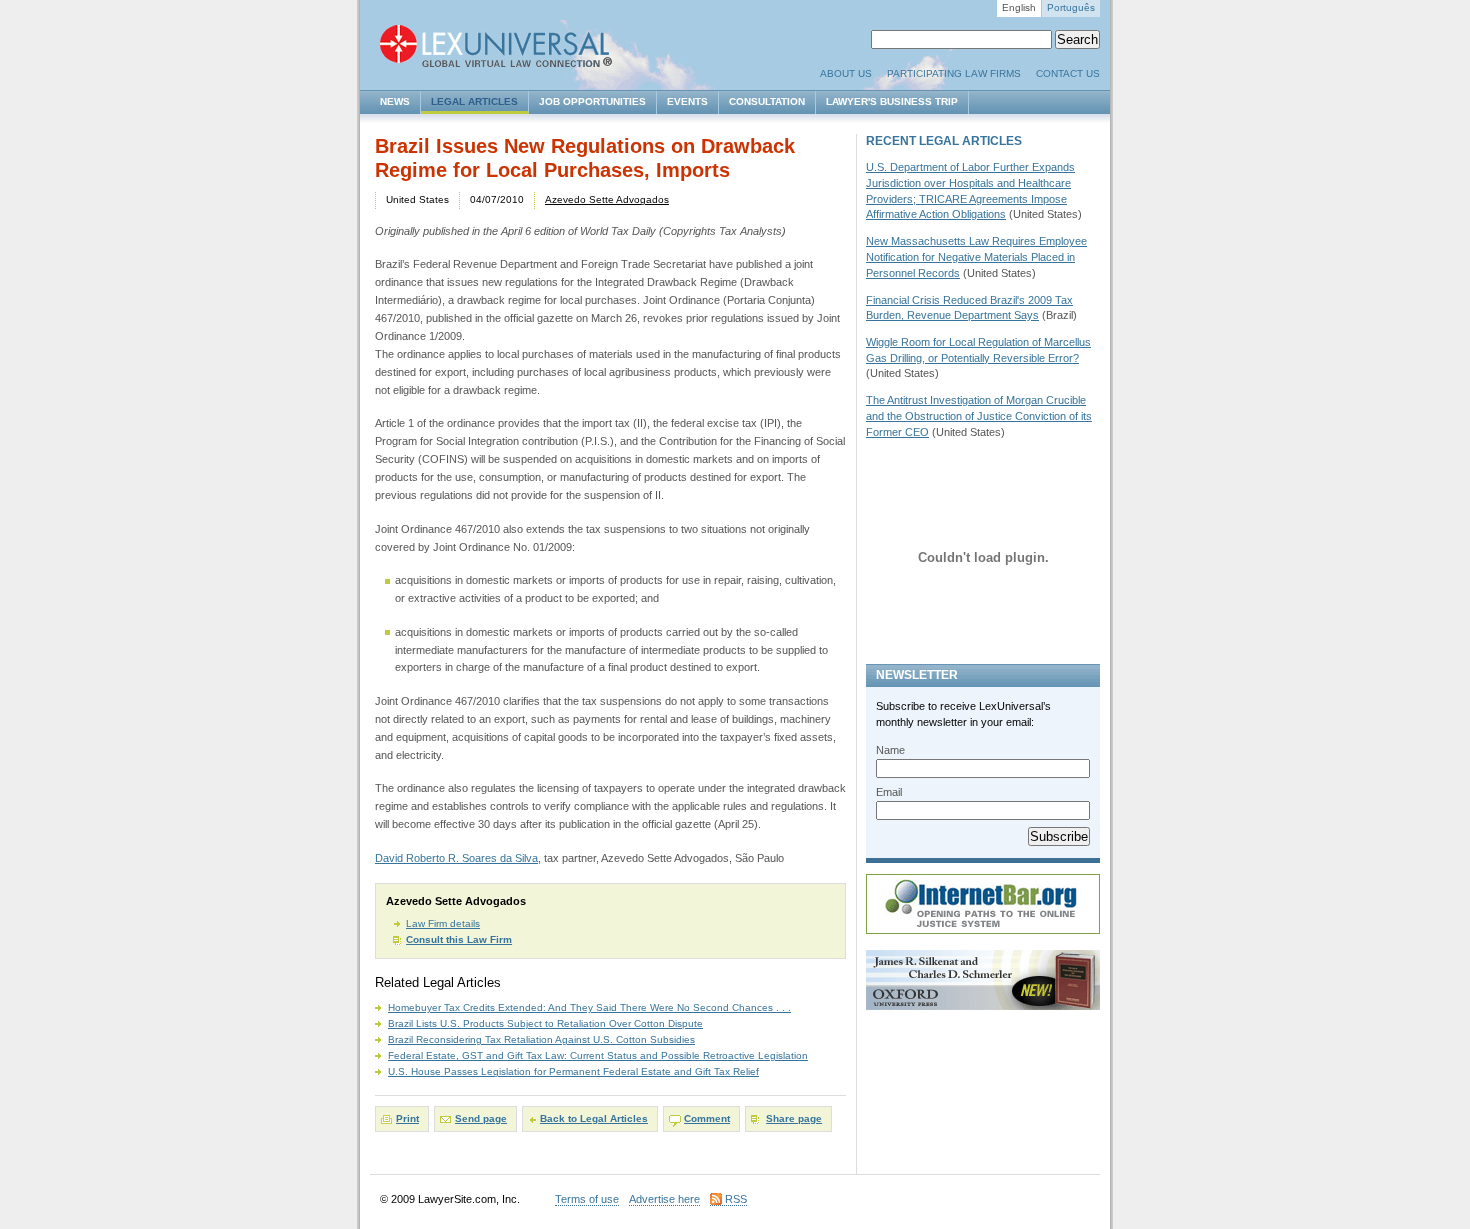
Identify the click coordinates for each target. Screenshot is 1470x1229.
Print (407, 1118)
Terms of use (587, 1199)
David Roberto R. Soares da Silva (456, 858)
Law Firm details (443, 923)
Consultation (767, 101)
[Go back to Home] (505, 47)
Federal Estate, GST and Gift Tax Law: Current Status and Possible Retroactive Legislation (598, 1055)
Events (687, 101)
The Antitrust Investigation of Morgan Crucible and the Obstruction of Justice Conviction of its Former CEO (979, 415)
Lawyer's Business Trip (892, 101)
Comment (707, 1118)
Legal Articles (474, 101)
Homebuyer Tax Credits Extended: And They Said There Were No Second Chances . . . (589, 1007)
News (395, 101)
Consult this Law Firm (459, 939)
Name (890, 750)
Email (889, 792)
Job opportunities (592, 101)
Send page (481, 1118)
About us (846, 73)
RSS (736, 1199)
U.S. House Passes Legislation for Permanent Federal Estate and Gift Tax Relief (573, 1071)
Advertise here (664, 1199)
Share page (794, 1118)
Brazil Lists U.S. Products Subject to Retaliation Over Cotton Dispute (545, 1023)
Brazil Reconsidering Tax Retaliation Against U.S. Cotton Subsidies (541, 1039)
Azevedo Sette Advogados (607, 199)
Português (1071, 7)
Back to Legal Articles (594, 1118)
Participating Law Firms (954, 73)
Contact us (1068, 73)
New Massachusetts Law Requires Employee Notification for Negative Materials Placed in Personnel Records (976, 256)
